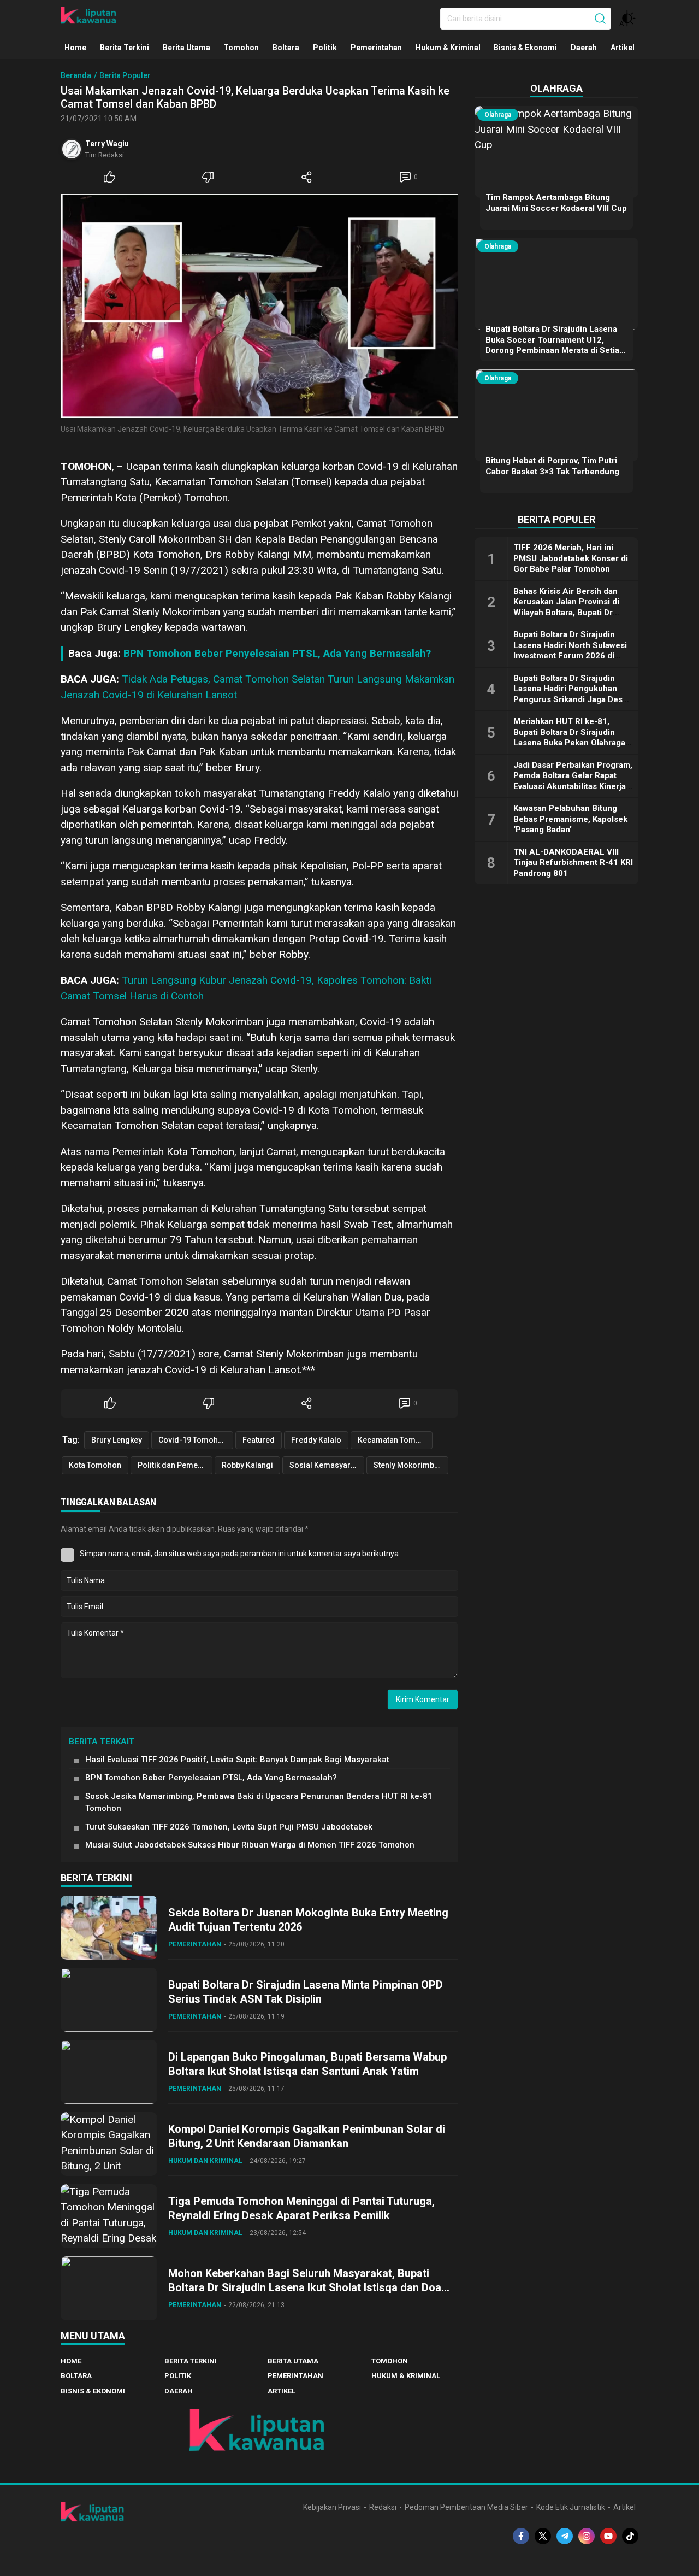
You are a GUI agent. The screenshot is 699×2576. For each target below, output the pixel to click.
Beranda (76, 75)
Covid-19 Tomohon (193, 1440)
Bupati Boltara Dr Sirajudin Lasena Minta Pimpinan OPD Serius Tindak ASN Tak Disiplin (306, 1992)
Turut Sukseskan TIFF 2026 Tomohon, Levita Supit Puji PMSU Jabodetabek (229, 1827)
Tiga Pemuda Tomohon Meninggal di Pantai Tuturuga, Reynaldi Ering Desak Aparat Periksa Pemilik (301, 2208)
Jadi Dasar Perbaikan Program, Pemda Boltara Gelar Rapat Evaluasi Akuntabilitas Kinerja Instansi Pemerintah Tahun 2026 (573, 786)
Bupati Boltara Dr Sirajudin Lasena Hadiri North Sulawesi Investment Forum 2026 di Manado (570, 651)
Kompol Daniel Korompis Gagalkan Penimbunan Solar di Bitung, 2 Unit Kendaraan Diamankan (307, 2136)
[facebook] (521, 2536)
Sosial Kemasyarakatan (327, 1465)
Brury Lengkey (117, 1440)
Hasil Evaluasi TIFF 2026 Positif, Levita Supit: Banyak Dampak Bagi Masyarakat (237, 1760)
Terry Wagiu (107, 144)
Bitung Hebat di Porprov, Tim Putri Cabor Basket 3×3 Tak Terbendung (552, 466)
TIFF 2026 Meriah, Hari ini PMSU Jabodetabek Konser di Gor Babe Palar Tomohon (571, 558)
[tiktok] (630, 2536)
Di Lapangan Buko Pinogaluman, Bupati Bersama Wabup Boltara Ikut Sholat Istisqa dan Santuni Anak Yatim (307, 2064)
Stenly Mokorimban (408, 1465)
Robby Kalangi (247, 1465)
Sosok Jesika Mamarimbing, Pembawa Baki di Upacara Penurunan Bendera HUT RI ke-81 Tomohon (259, 1802)
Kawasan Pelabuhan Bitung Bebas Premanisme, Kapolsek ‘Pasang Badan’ (570, 819)
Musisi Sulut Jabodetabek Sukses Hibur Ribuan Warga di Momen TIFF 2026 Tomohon (250, 1845)
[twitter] (543, 2536)
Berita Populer (125, 75)
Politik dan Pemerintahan (175, 1465)
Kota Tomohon (95, 1465)
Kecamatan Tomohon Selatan (395, 1440)
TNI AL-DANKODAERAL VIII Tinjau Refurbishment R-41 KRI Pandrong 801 (573, 862)
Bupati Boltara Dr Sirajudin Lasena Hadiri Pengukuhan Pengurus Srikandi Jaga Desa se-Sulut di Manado (570, 694)
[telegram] (565, 2536)
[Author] (72, 149)
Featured (259, 1440)
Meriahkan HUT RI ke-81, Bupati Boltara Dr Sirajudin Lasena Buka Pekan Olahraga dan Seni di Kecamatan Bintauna (569, 743)
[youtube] (608, 2536)
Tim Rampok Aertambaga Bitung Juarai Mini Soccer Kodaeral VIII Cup (556, 203)
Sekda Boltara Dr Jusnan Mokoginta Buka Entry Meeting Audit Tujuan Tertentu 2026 (308, 1920)
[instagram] (587, 2536)
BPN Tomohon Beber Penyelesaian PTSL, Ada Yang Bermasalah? (277, 653)
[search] (600, 19)
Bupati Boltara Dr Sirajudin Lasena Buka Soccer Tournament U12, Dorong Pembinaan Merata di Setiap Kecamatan (555, 345)
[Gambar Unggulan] (259, 306)
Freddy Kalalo (316, 1440)
